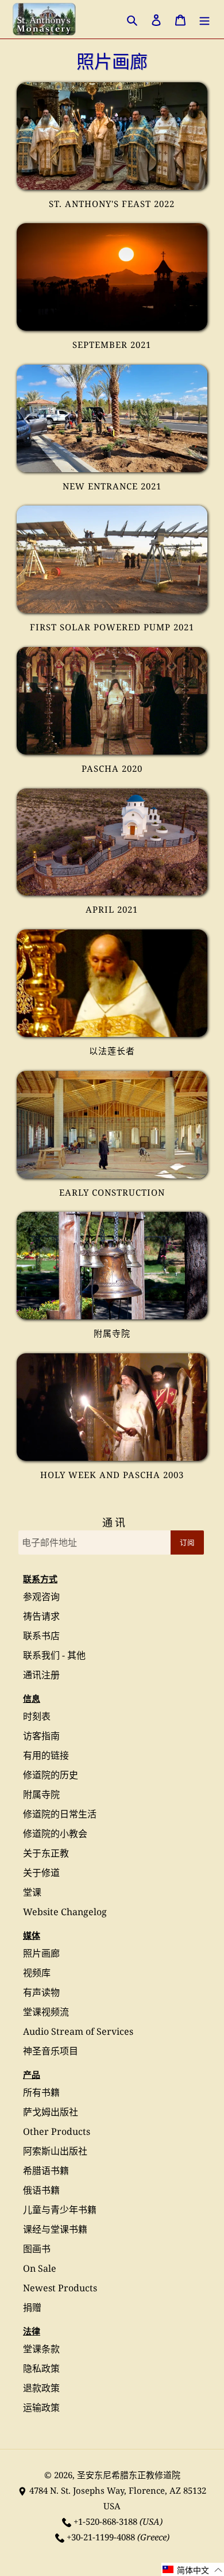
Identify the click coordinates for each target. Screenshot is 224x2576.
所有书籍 (41, 2092)
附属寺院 (41, 1794)
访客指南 (41, 1736)
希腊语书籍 (46, 2171)
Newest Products (60, 2288)
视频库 (37, 1973)
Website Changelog (65, 1912)
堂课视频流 (46, 2012)
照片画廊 (41, 1953)
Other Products (57, 2131)
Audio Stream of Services (78, 2031)
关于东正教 (46, 1853)
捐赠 (32, 2307)
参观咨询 (41, 1597)
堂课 (32, 1892)
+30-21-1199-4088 (101, 2537)
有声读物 (41, 1992)
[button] (193, 2569)
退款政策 (41, 2388)
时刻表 (37, 1716)
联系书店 (41, 1636)
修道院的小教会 (55, 1834)
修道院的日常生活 (60, 1814)
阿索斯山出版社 (55, 2151)
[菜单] (204, 19)
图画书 (37, 2249)
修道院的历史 (51, 1775)
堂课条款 (41, 2349)
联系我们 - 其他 (54, 1655)
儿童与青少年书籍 (60, 2210)
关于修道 (41, 1873)
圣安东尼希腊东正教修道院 (129, 2475)
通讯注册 (41, 1675)
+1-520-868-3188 (105, 2521)
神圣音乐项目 (51, 2051)
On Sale (40, 2268)
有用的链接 (46, 1755)
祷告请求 (41, 1616)
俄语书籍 (41, 2190)
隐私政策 (41, 2368)
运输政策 (41, 2407)
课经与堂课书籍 (55, 2229)
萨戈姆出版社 (51, 2112)
